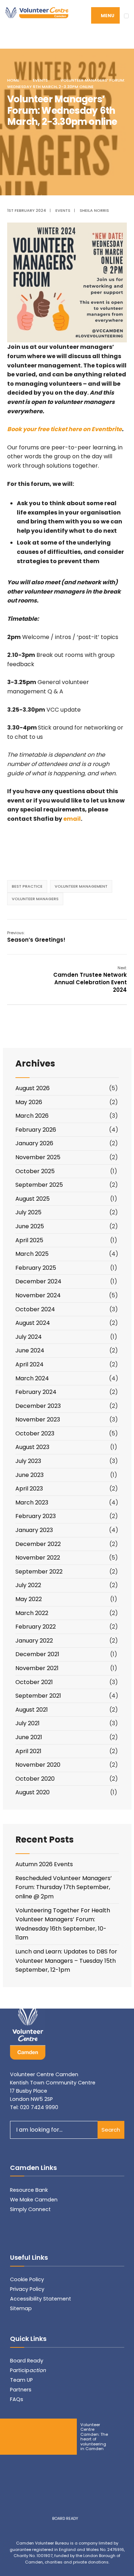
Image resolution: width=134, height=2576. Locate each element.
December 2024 (38, 1281)
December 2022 (38, 1544)
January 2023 (34, 1530)
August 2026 (33, 1088)
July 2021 (28, 1723)
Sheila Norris (94, 210)
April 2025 (29, 1240)
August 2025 (33, 1199)
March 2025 (32, 1254)
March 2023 (32, 1502)
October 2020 (35, 1779)
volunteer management (81, 886)
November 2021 (37, 1668)
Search (111, 2130)
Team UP (21, 2380)
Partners (21, 2390)
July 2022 (28, 1585)
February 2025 (36, 1268)
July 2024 (29, 1337)
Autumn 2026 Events (44, 1864)
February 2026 (36, 1130)
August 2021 (32, 1710)
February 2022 (36, 1627)
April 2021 (28, 1751)
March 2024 (32, 1378)
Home (13, 80)
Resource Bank (29, 2190)
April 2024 (29, 1364)
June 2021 (29, 1737)
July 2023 (28, 1461)
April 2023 (29, 1489)
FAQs (17, 2399)
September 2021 (38, 1696)
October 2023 (35, 1433)
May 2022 (29, 1599)
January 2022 (34, 1641)
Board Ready (27, 2361)
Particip (28, 2370)
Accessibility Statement (41, 2299)
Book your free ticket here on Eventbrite (64, 429)
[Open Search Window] (115, 40)
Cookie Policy (27, 2279)
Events (40, 80)
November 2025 (38, 1157)
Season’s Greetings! (36, 937)
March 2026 (32, 1116)
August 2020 (33, 1792)
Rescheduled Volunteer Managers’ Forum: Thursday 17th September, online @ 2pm (64, 1887)
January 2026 (34, 1143)
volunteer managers (35, 899)
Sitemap (21, 2308)
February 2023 (36, 1516)
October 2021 (34, 1682)
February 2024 (36, 1392)
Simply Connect (30, 2209)
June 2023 (29, 1475)
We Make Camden (34, 2200)
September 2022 (39, 1572)
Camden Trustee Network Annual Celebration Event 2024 (90, 979)
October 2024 (35, 1309)
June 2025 (30, 1226)
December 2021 (37, 1654)
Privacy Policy (27, 2289)
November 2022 (38, 1558)
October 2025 (35, 1171)
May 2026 (29, 1102)
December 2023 (38, 1406)
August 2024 (33, 1323)
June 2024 (30, 1350)
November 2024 (38, 1295)
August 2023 (32, 1447)
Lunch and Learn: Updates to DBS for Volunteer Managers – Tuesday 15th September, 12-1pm (66, 1961)
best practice (27, 886)
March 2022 (32, 1613)
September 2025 (39, 1185)
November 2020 (38, 1765)
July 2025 (28, 1212)
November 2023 (38, 1419)
